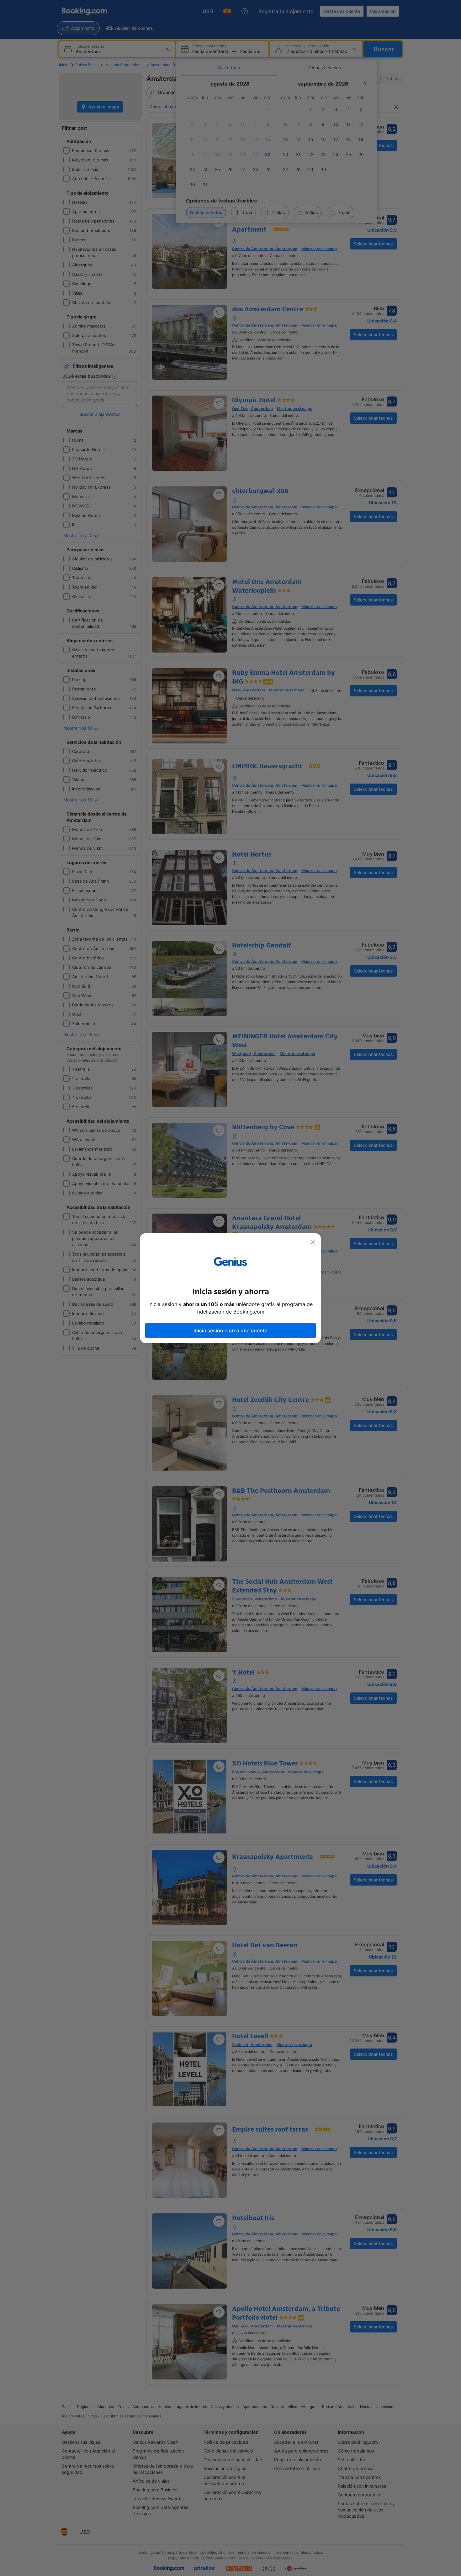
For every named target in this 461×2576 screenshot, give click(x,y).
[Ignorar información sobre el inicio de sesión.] (313, 1242)
